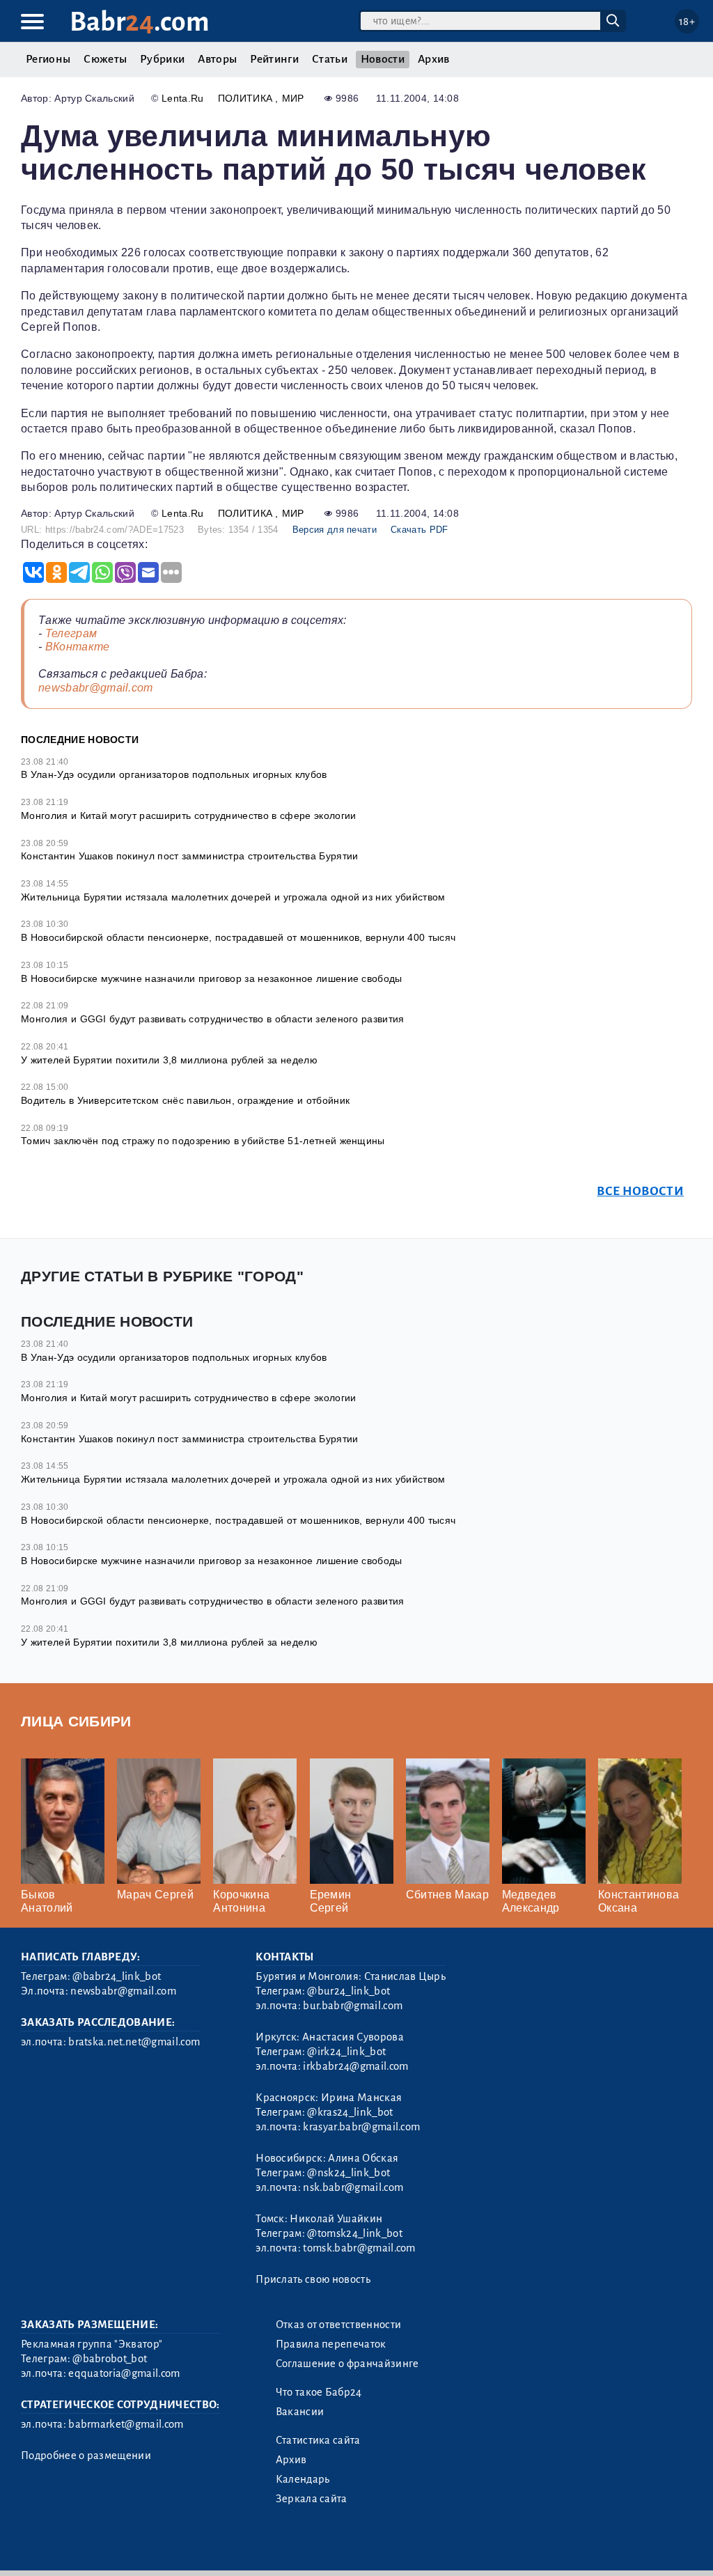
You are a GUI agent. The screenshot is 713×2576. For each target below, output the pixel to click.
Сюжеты (105, 59)
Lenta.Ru (183, 98)
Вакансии (300, 2412)
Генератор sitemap (338, 2548)
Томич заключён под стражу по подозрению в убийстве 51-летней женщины (203, 1141)
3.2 (106, 2548)
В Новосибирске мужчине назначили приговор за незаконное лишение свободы (212, 978)
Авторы (217, 59)
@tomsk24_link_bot (354, 2233)
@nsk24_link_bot (348, 2173)
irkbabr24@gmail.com (355, 2066)
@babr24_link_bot (117, 1976)
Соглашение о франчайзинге (347, 2364)
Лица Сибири (76, 1721)
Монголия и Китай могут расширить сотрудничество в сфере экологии (188, 815)
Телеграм (71, 633)
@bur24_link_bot (348, 1991)
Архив (434, 59)
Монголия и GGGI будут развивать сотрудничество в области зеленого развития (213, 1019)
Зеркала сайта (312, 2499)
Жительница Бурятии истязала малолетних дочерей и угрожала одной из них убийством (233, 897)
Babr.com (140, 22)
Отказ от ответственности (339, 2325)
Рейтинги (274, 59)
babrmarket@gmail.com (126, 2424)
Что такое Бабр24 (319, 2392)
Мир (293, 98)
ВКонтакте (78, 647)
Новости (383, 59)
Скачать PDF (420, 530)
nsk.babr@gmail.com (353, 2187)
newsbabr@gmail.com (96, 688)
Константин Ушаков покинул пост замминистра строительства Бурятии (189, 856)
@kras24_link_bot (350, 2112)
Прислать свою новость (313, 2279)
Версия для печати (335, 530)
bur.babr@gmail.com (353, 2006)
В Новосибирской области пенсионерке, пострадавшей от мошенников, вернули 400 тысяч (238, 937)
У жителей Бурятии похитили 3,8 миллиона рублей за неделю (169, 1060)
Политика (247, 98)
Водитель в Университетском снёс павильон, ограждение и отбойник (185, 1100)
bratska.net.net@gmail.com (134, 2042)
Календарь (303, 2479)
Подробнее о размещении (86, 2456)
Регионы (48, 59)
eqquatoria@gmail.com (124, 2373)
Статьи (330, 59)
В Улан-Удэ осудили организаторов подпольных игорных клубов (174, 774)
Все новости (640, 1191)
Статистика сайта (318, 2440)
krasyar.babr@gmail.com (361, 2127)
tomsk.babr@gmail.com (359, 2248)
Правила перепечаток (331, 2344)
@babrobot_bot (110, 2359)
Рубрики (162, 59)
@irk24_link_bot (346, 2052)
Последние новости (80, 740)
